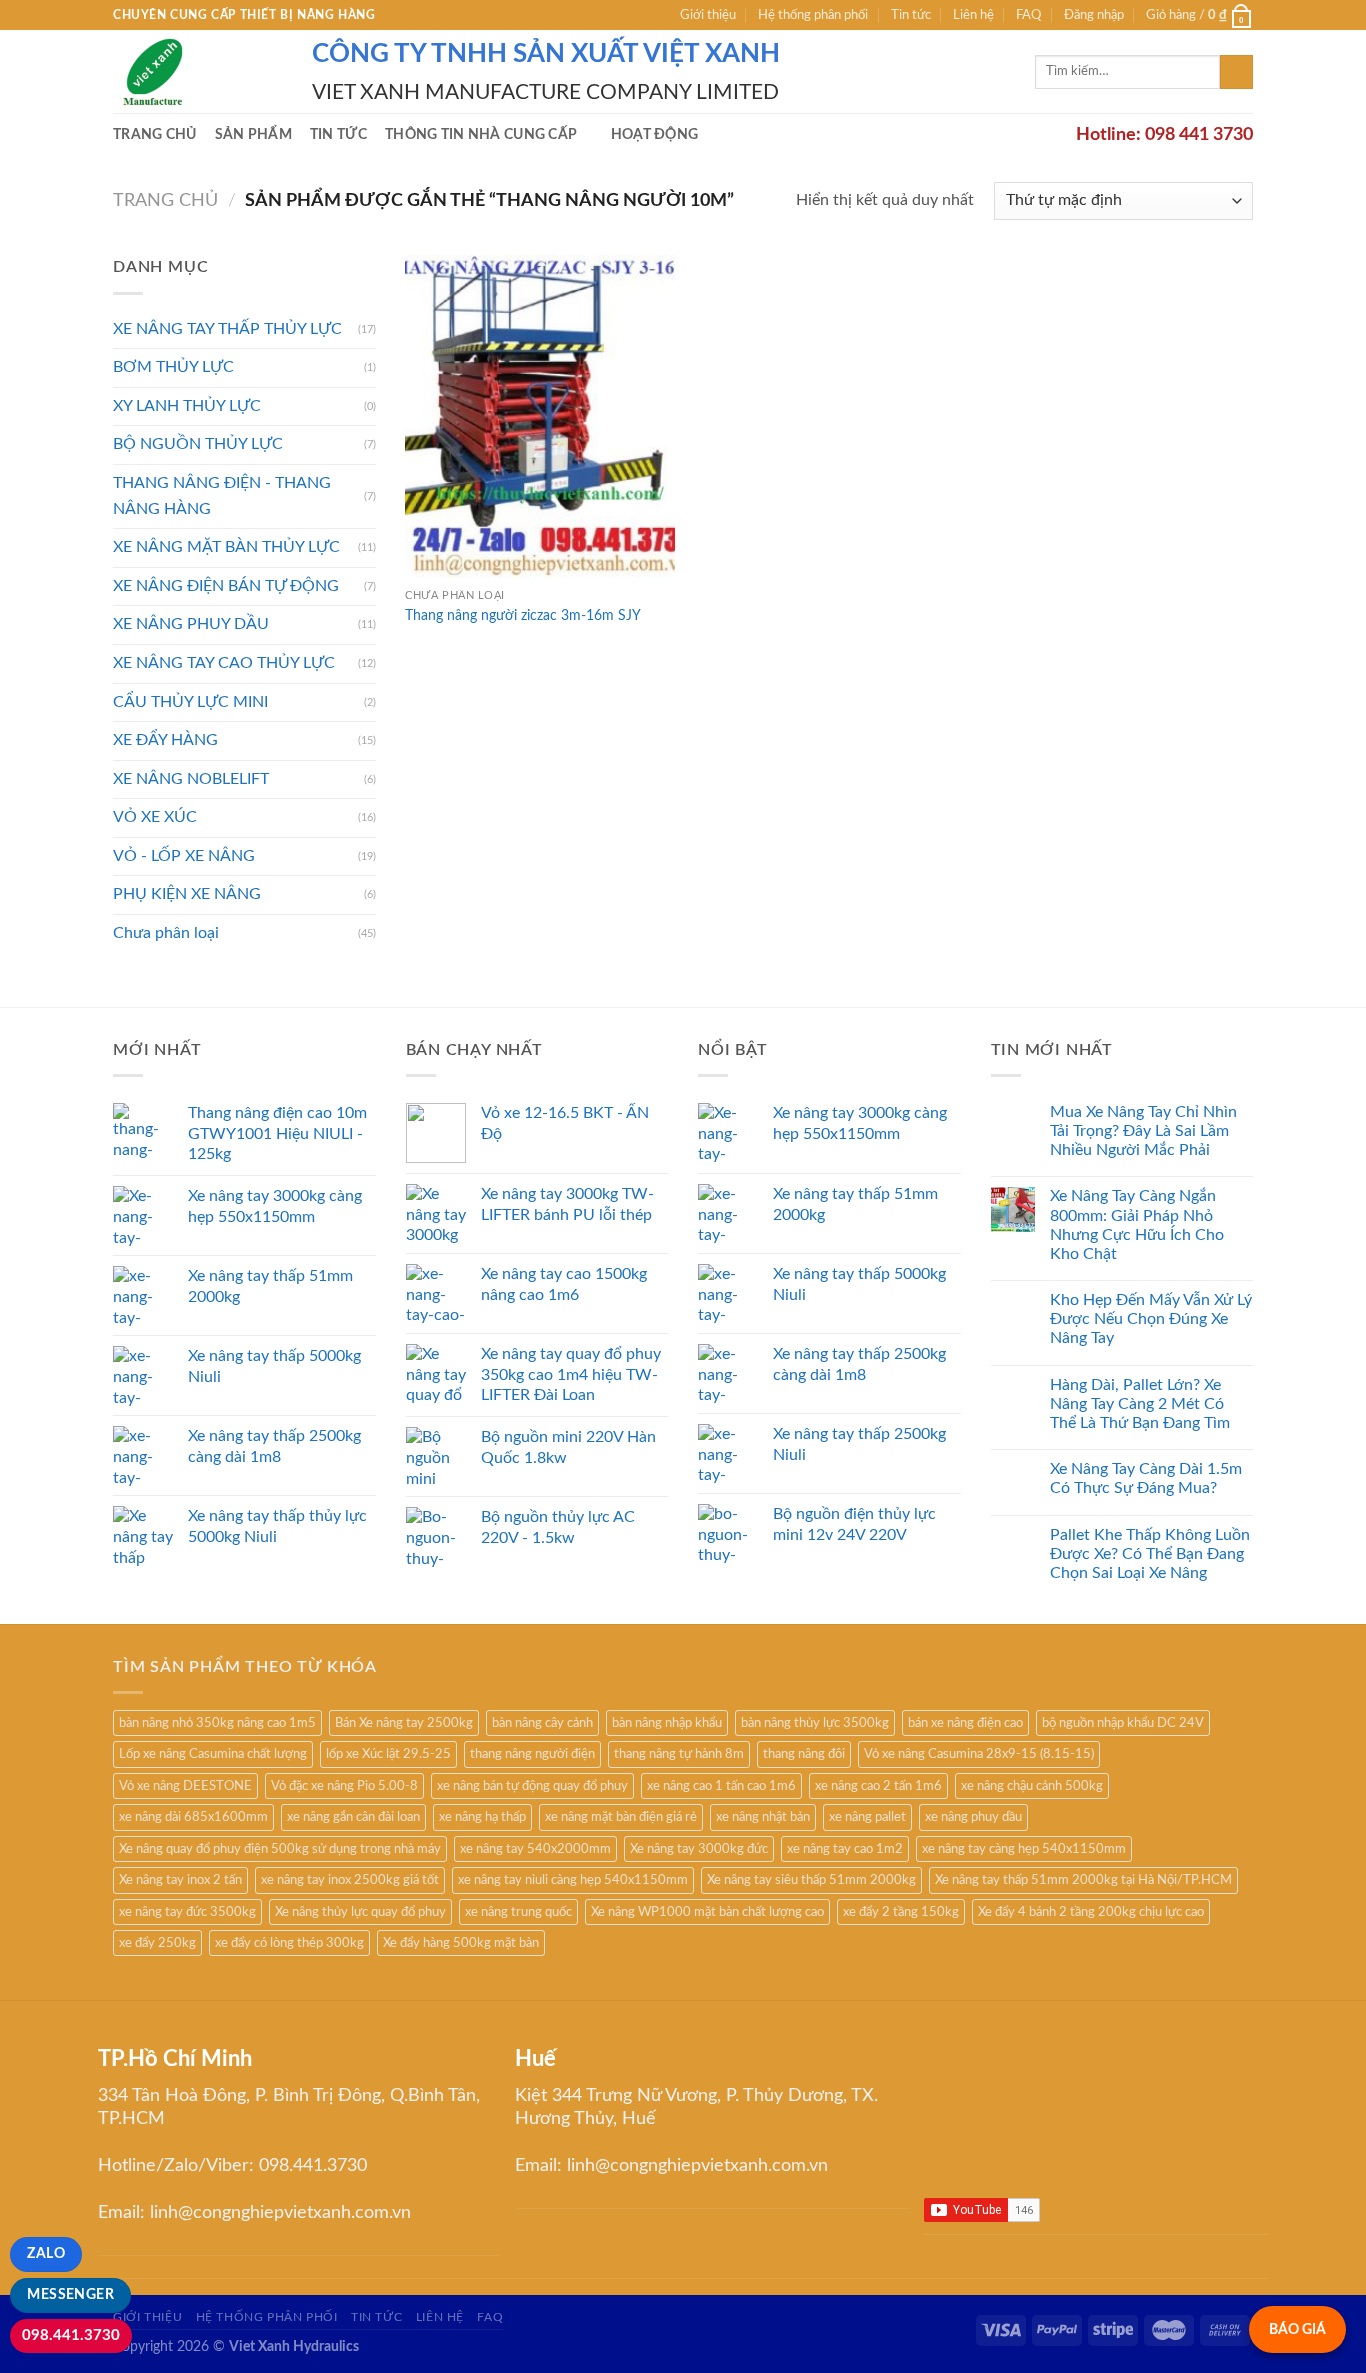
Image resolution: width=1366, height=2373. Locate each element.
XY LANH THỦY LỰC (187, 406)
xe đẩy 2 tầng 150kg (901, 1912)
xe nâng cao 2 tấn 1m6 (878, 1786)
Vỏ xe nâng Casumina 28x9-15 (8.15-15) (979, 1754)
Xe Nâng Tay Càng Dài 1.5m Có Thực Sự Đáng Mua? (1146, 1478)
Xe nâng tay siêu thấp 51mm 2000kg (811, 1880)
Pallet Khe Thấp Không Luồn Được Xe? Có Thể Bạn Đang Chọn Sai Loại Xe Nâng (1150, 1554)
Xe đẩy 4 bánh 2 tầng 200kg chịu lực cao (1091, 1912)
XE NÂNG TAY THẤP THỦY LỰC (227, 329)
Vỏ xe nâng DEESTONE (185, 1786)
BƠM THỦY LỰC (173, 367)
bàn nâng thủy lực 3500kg (815, 1723)
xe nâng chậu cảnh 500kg (1032, 1786)
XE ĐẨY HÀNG (165, 740)
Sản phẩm (253, 134)
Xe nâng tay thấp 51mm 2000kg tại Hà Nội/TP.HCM (1083, 1880)
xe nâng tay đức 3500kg (187, 1912)
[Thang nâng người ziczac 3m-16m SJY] (540, 416)
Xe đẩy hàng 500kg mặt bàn (461, 1943)
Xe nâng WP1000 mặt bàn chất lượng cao (707, 1912)
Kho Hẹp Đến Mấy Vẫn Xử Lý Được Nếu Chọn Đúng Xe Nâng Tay (1151, 1319)
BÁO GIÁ (1297, 2329)
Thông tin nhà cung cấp (481, 134)
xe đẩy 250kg (157, 1943)
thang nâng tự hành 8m (679, 1754)
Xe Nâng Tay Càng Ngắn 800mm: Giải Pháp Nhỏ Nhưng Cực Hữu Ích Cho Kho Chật (1137, 1225)
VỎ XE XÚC (155, 817)
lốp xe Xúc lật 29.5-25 (388, 1754)
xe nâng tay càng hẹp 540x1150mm (1024, 1849)
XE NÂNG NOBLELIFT (191, 779)
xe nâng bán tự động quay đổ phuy (532, 1786)
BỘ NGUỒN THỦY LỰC (198, 444)
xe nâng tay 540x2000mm (535, 1849)
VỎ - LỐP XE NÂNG (184, 856)
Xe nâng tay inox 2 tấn (180, 1880)
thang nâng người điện (532, 1754)
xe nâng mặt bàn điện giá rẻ (621, 1817)
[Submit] (1236, 72)
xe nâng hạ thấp (482, 1817)
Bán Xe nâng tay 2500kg (404, 1723)
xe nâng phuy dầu (973, 1817)
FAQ (1028, 15)
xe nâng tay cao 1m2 (845, 1849)
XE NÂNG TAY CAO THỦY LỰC (224, 663)
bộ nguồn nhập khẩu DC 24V (1123, 1723)
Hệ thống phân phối (813, 15)
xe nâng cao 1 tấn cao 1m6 (721, 1786)
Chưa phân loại (166, 933)
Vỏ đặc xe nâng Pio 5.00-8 (344, 1786)
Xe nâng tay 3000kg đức (699, 1849)
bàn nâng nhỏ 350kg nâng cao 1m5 (217, 1723)
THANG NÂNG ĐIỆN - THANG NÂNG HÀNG (222, 496)
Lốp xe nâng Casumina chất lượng (213, 1754)
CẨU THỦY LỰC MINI (190, 702)
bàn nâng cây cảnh (542, 1723)
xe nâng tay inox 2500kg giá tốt (350, 1880)
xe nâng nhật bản (763, 1817)
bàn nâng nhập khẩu (667, 1723)
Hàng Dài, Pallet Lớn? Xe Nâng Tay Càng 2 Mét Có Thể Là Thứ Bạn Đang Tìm (1140, 1404)
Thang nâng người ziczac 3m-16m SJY (523, 615)
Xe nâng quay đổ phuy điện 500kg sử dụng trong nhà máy (280, 1849)
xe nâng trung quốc (518, 1912)
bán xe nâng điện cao (965, 1723)
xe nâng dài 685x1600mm (193, 1817)
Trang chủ (155, 134)
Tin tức (911, 15)
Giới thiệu (708, 15)
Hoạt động (655, 134)
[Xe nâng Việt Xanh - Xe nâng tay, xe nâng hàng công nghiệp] (197, 71)
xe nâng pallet (867, 1817)
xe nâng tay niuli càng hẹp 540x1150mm (573, 1880)
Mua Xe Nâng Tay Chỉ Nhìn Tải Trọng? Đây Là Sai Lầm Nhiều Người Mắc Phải (1143, 1131)
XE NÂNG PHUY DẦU (191, 624)
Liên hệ (973, 15)
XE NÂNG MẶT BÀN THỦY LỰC (226, 547)
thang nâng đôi (804, 1754)
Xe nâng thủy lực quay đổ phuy (360, 1912)
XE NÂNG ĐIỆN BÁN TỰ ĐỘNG (226, 586)
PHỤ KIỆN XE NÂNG (187, 894)
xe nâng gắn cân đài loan (353, 1817)
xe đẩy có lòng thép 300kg (289, 1943)
